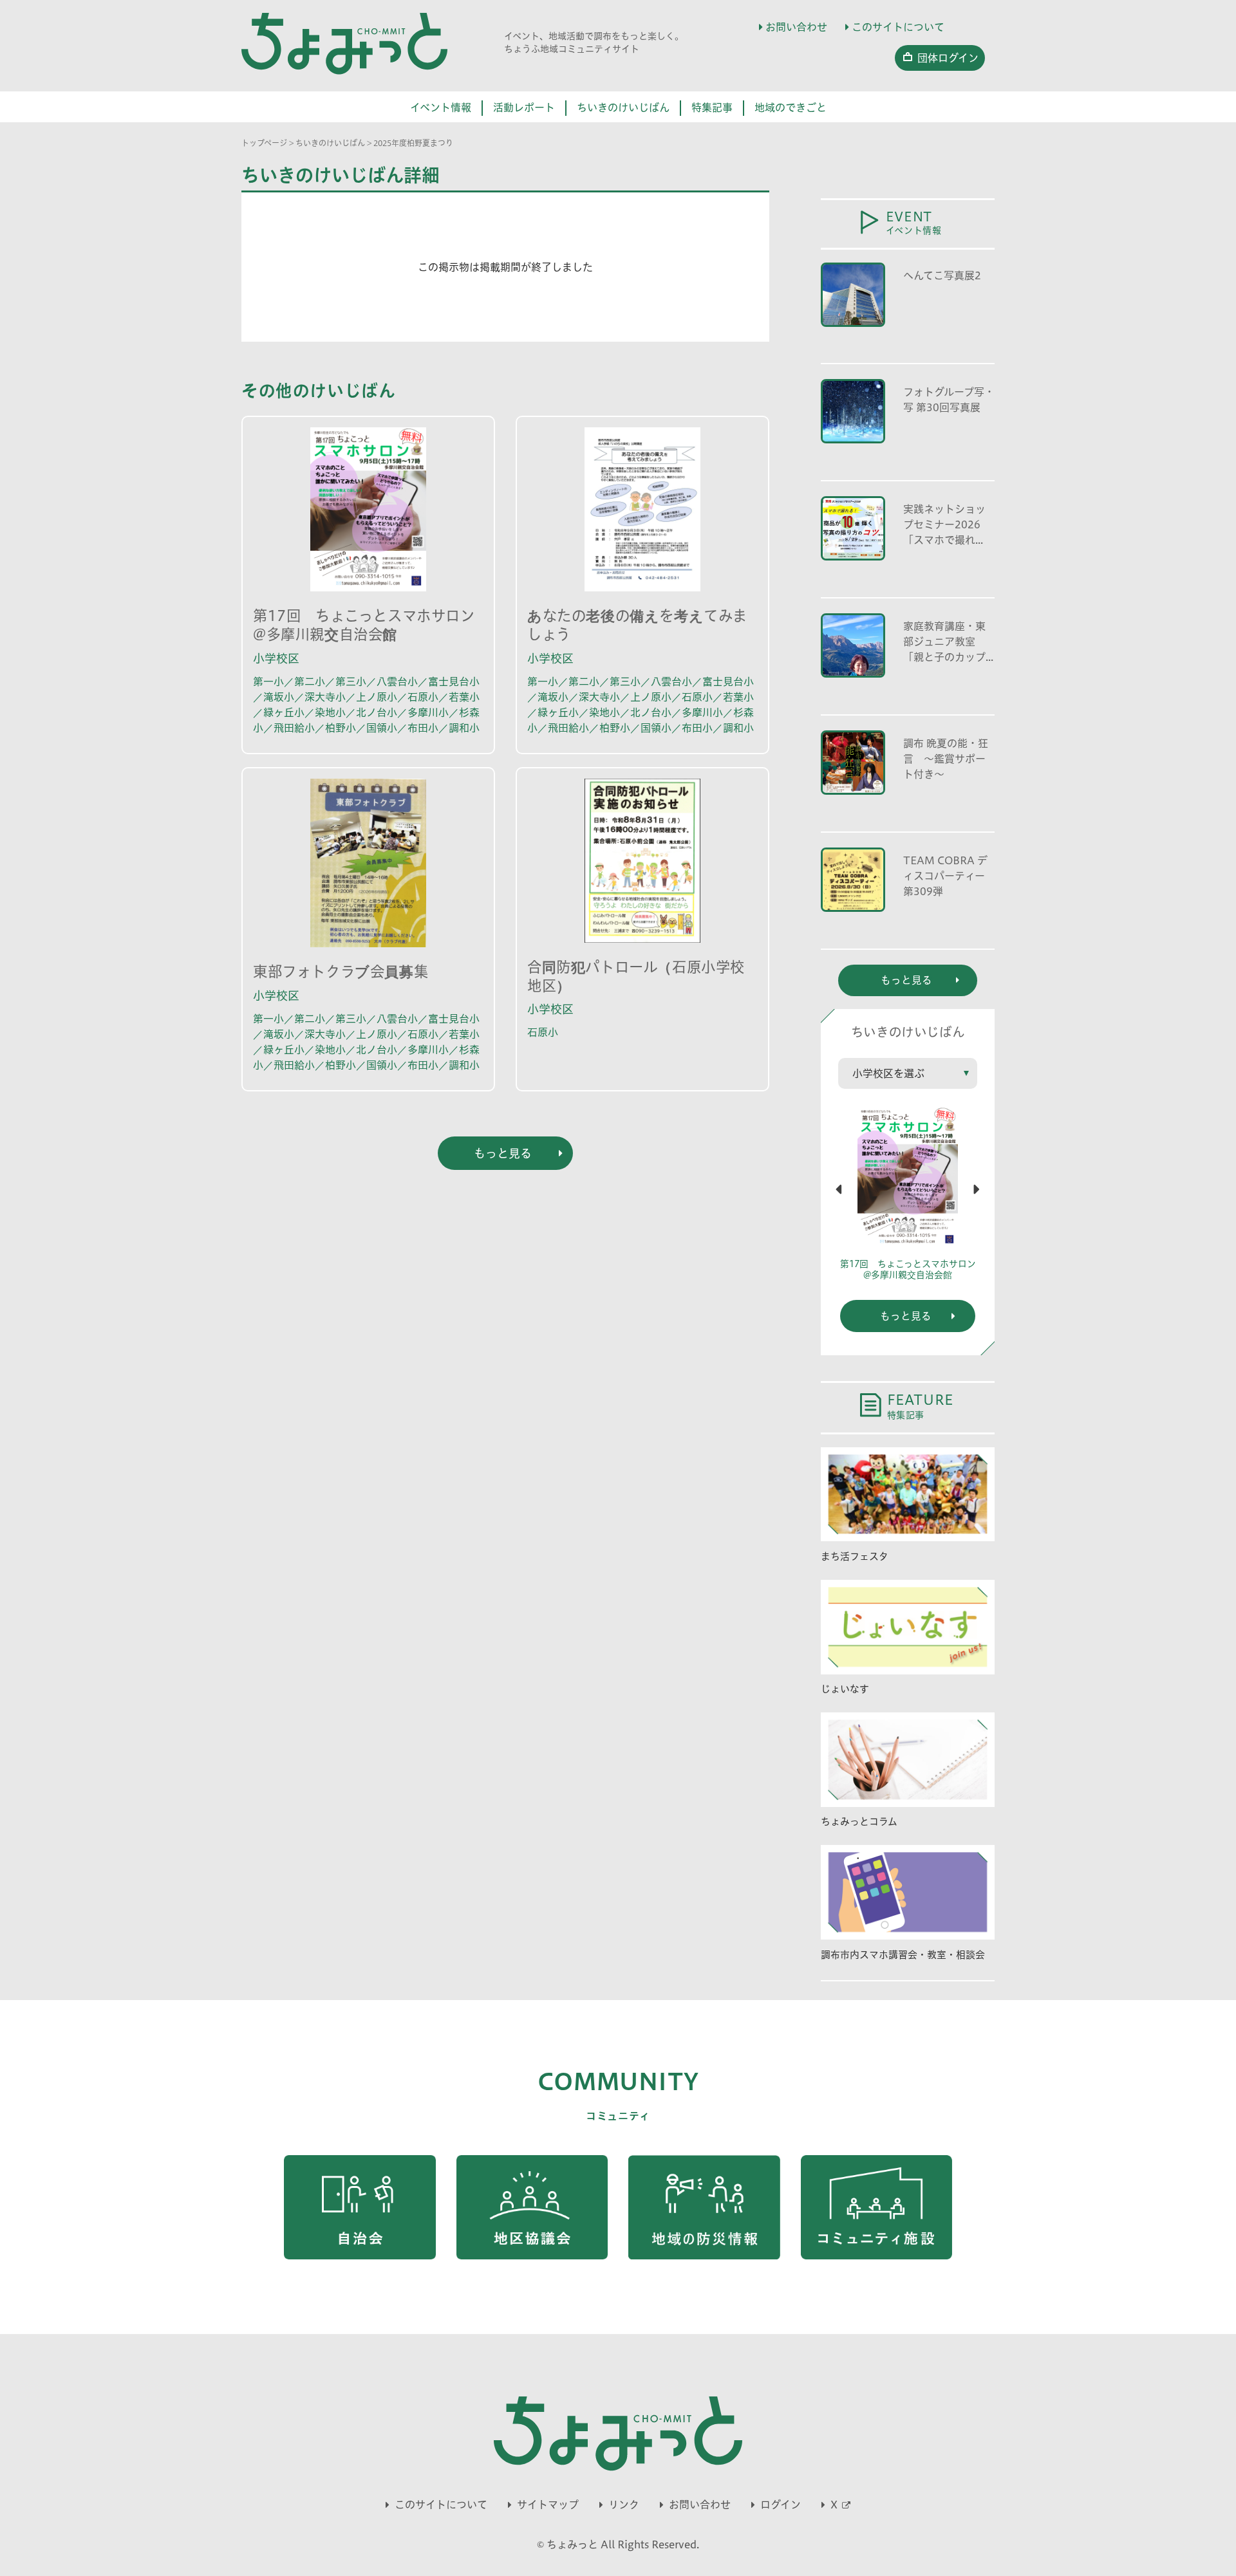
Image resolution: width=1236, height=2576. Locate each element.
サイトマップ (548, 2505)
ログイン (781, 2505)
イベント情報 (441, 107)
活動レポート (524, 107)
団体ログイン (948, 58)
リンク (624, 2505)
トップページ (264, 143)
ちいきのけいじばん (623, 107)
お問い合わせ (796, 27)
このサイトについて (898, 27)
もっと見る (906, 1316)
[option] (908, 1199)
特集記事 (712, 107)
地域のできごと (791, 107)
